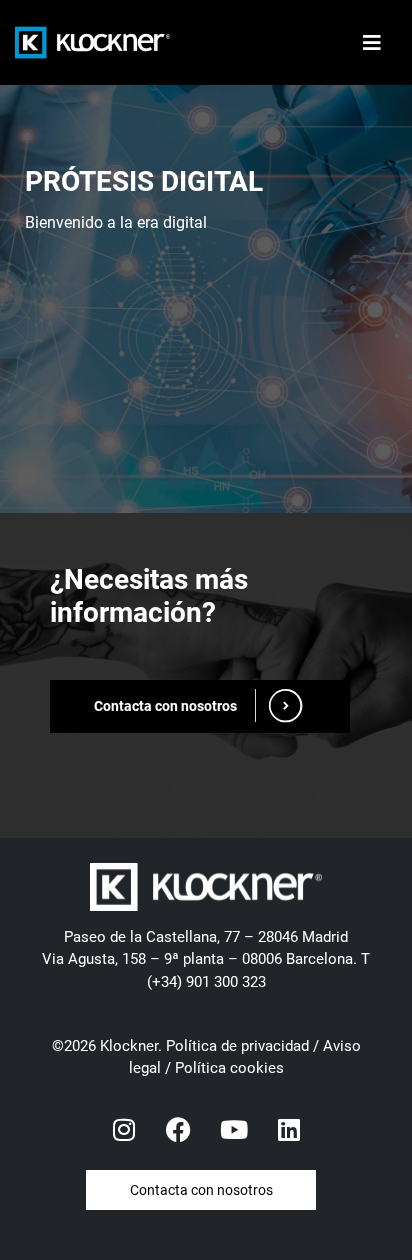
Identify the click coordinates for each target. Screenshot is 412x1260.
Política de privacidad (237, 1046)
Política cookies (229, 1068)
